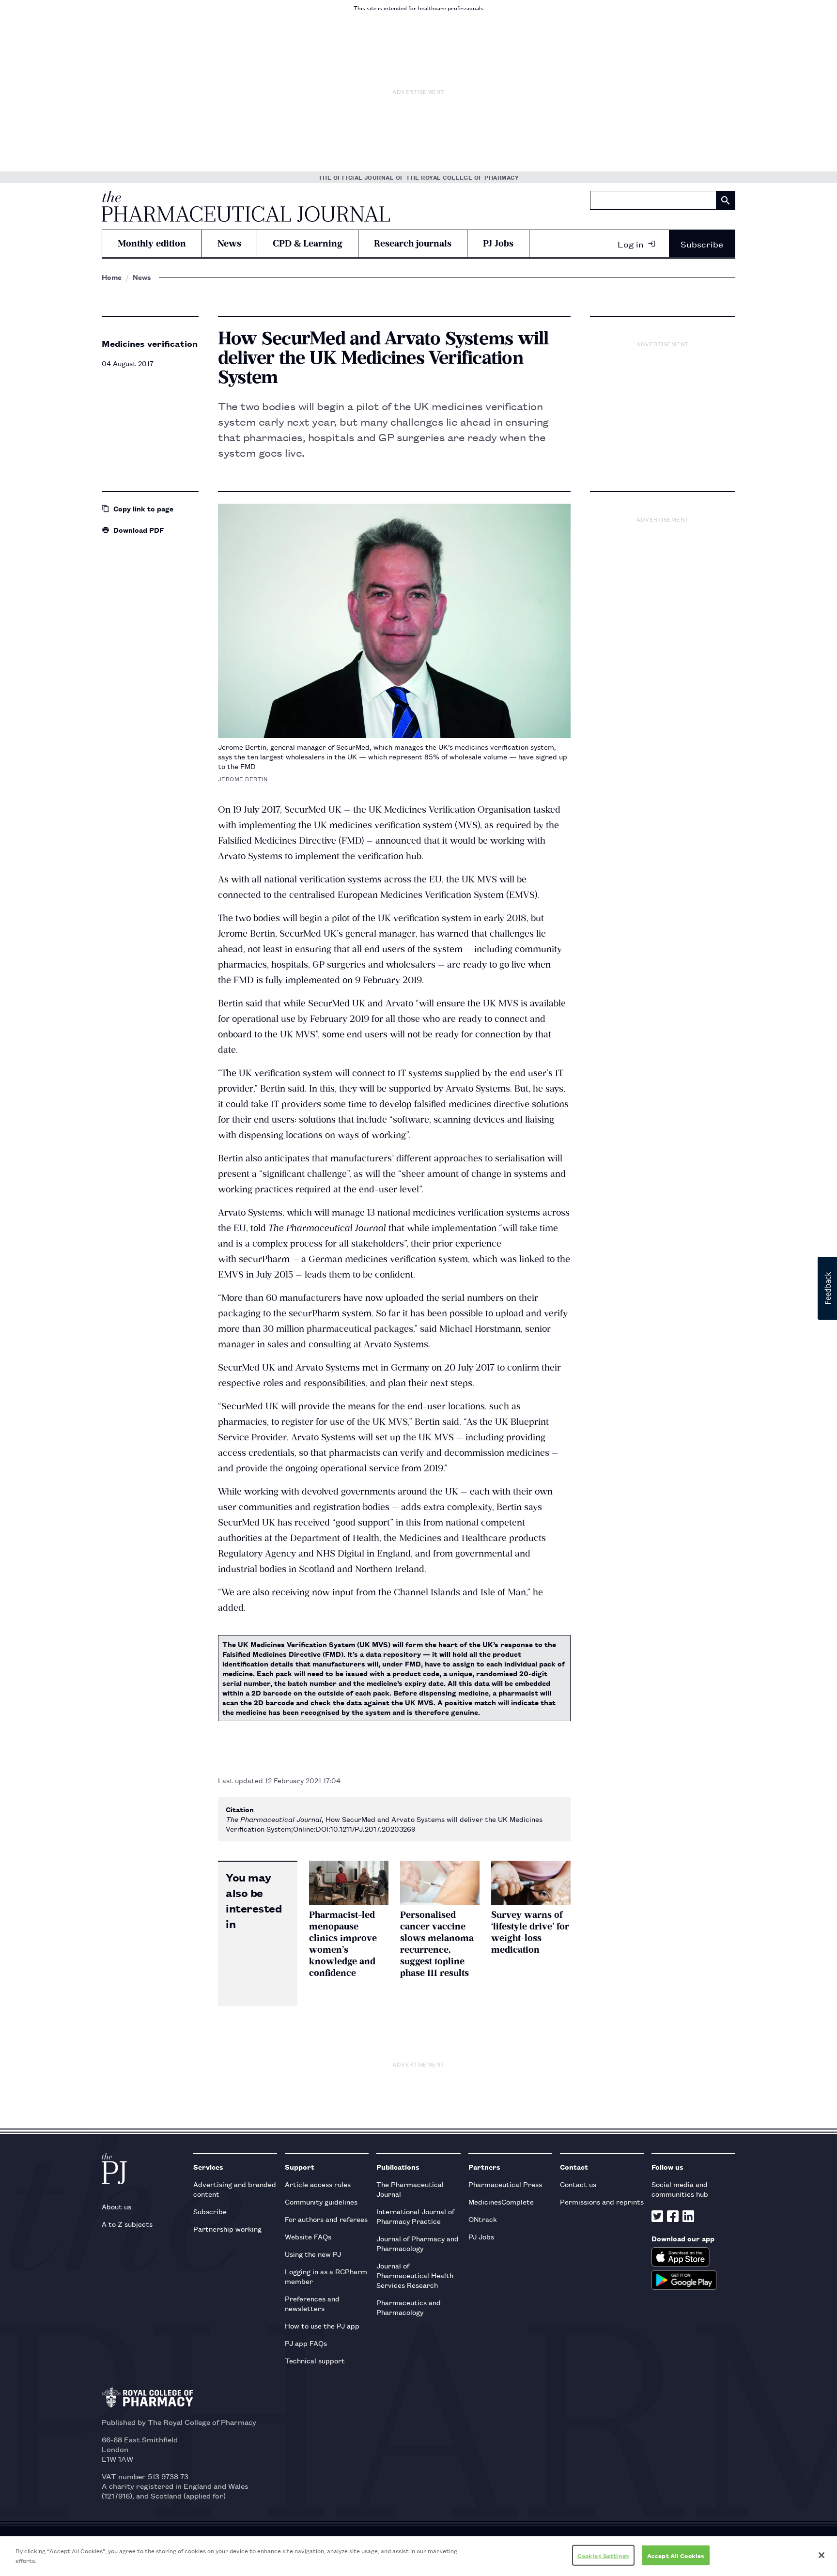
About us (116, 2206)
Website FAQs (308, 2236)
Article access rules (318, 2184)
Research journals (413, 243)
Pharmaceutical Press (505, 2184)
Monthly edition (152, 243)
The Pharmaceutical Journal (410, 2189)
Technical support (315, 2360)
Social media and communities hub (680, 2189)
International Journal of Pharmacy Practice (415, 2216)
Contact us (578, 2184)
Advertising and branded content (235, 2189)
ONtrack (483, 2219)
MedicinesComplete (501, 2201)
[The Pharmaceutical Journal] (246, 206)
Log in (631, 244)
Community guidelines (321, 2201)
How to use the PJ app (322, 2325)
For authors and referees (326, 2219)
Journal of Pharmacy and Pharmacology (418, 2243)
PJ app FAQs (306, 2343)
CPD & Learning (308, 243)
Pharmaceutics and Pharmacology (409, 2307)
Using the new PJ (313, 2254)
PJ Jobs (498, 243)
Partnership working (227, 2229)
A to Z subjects (127, 2224)
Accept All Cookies (676, 2555)
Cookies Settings (603, 2555)
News (229, 243)
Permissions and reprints (602, 2201)
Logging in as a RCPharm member (326, 2276)
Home (112, 277)
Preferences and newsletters (312, 2303)
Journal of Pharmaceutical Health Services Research (415, 2275)
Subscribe (702, 244)
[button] (827, 1288)
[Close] (821, 2555)
